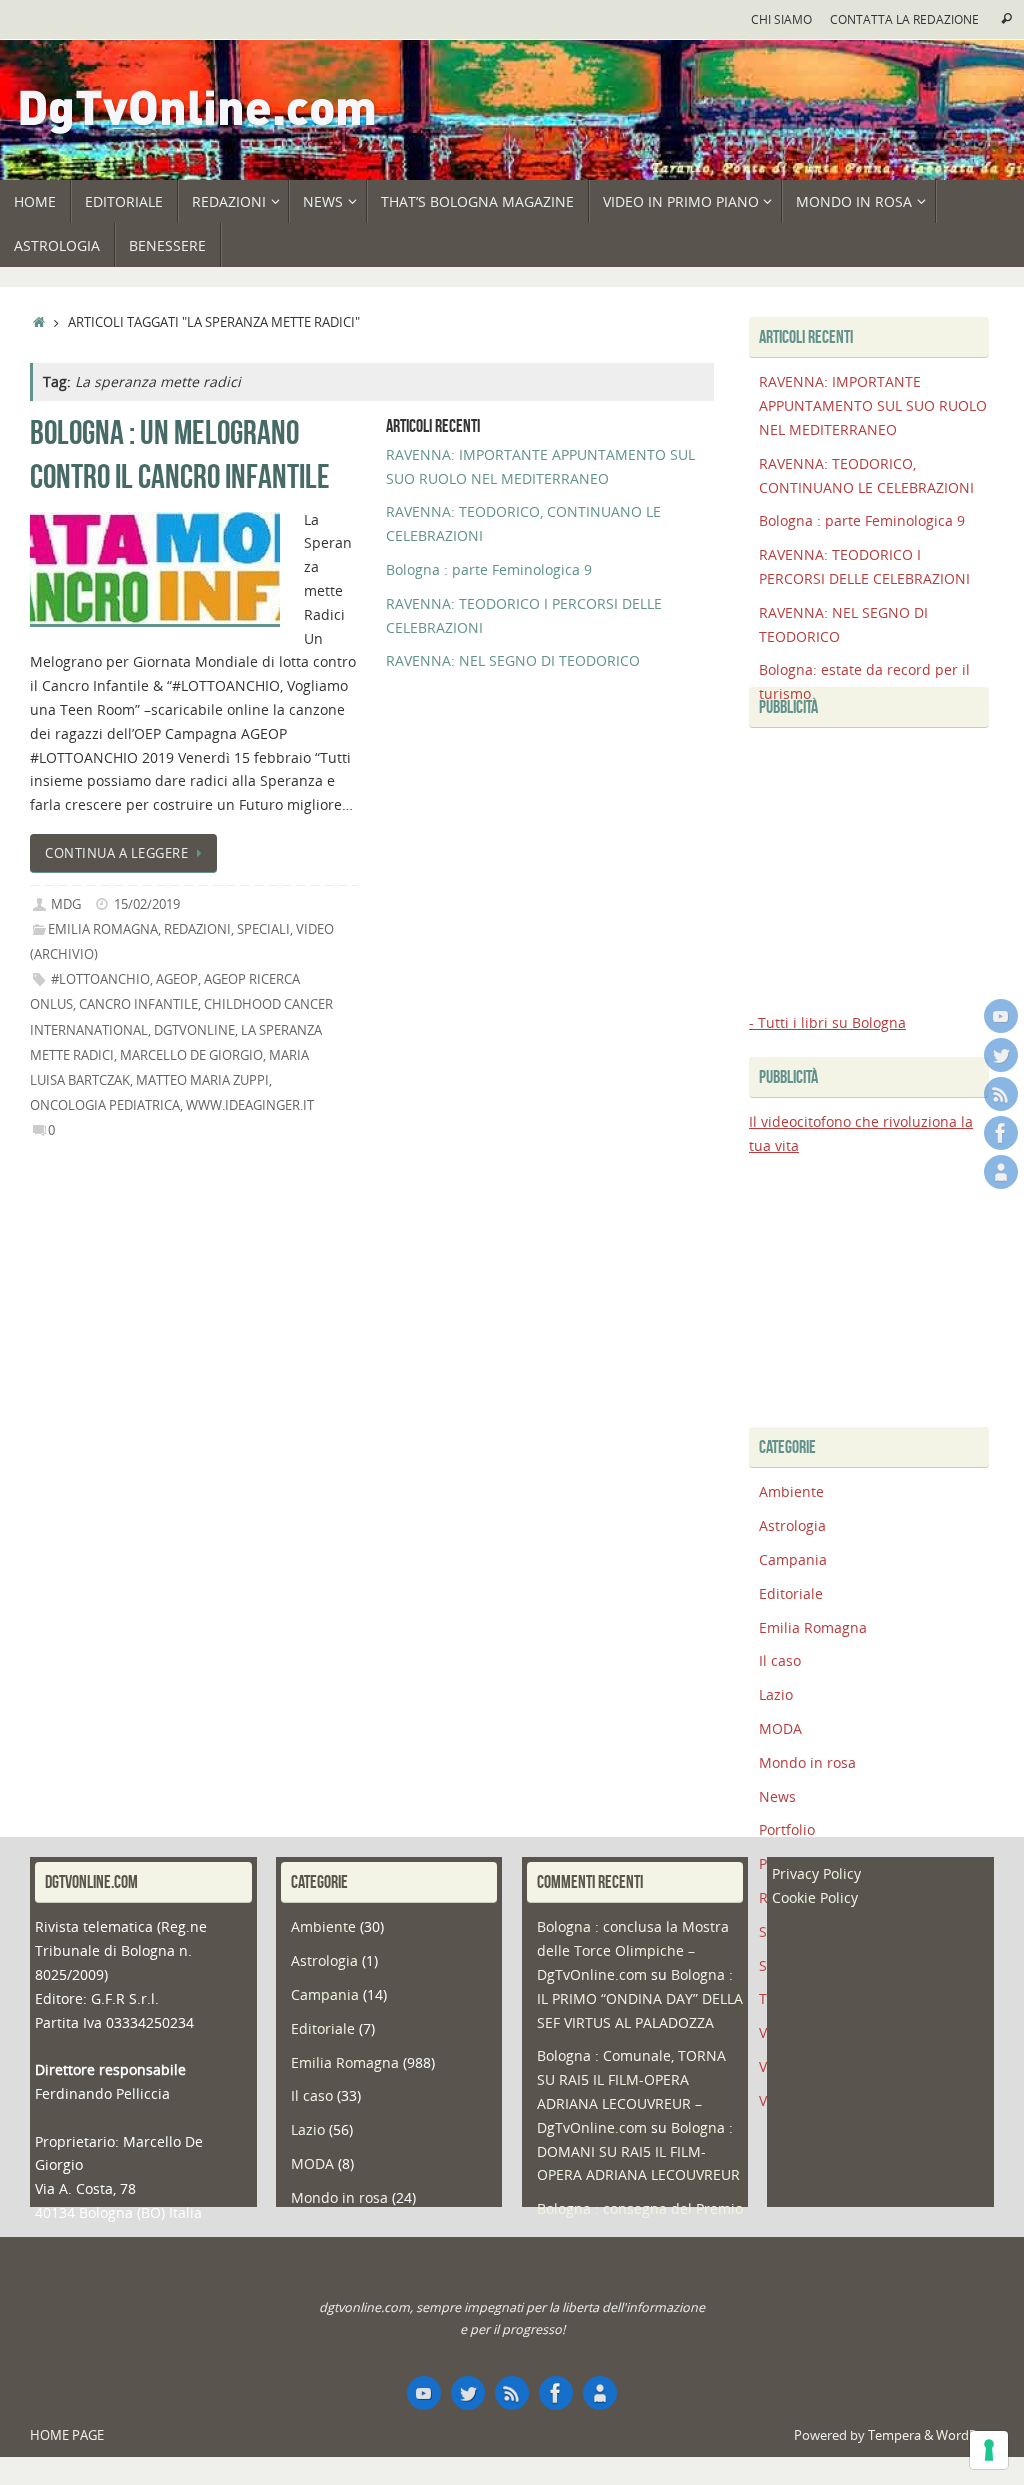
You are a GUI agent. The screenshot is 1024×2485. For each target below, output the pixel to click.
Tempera (894, 2435)
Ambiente (791, 1491)
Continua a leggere (116, 853)
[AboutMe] (1001, 1172)
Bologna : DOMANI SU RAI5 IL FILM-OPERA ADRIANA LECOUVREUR (638, 2151)
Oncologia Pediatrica (105, 1105)
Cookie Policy (815, 1897)
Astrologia (792, 1525)
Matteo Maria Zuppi (202, 1080)
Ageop (177, 979)
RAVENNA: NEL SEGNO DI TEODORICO (513, 660)
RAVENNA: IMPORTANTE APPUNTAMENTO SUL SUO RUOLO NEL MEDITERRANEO (873, 405)
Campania (793, 1559)
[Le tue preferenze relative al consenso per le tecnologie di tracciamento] (989, 2450)
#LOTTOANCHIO (100, 979)
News (777, 1796)
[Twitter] (1001, 1055)
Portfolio (787, 1829)
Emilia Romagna (103, 929)
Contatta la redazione (904, 19)
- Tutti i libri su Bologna (827, 1022)
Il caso (780, 1660)
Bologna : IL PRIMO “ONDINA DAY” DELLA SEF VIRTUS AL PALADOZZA (640, 1998)
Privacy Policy (816, 1873)
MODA (780, 1728)
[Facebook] (1001, 1133)
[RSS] (1001, 1094)
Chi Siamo (781, 19)
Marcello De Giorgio (191, 1055)
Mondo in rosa (807, 1762)
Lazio (776, 1694)
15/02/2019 (147, 904)
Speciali (263, 929)
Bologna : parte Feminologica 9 (489, 569)
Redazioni (197, 929)
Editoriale (791, 1593)
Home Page (67, 2435)
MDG (66, 904)
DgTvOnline (194, 1030)
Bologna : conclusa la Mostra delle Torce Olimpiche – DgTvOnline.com (633, 1950)
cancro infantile (138, 1004)
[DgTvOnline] (1001, 1016)
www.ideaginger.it (250, 1105)
